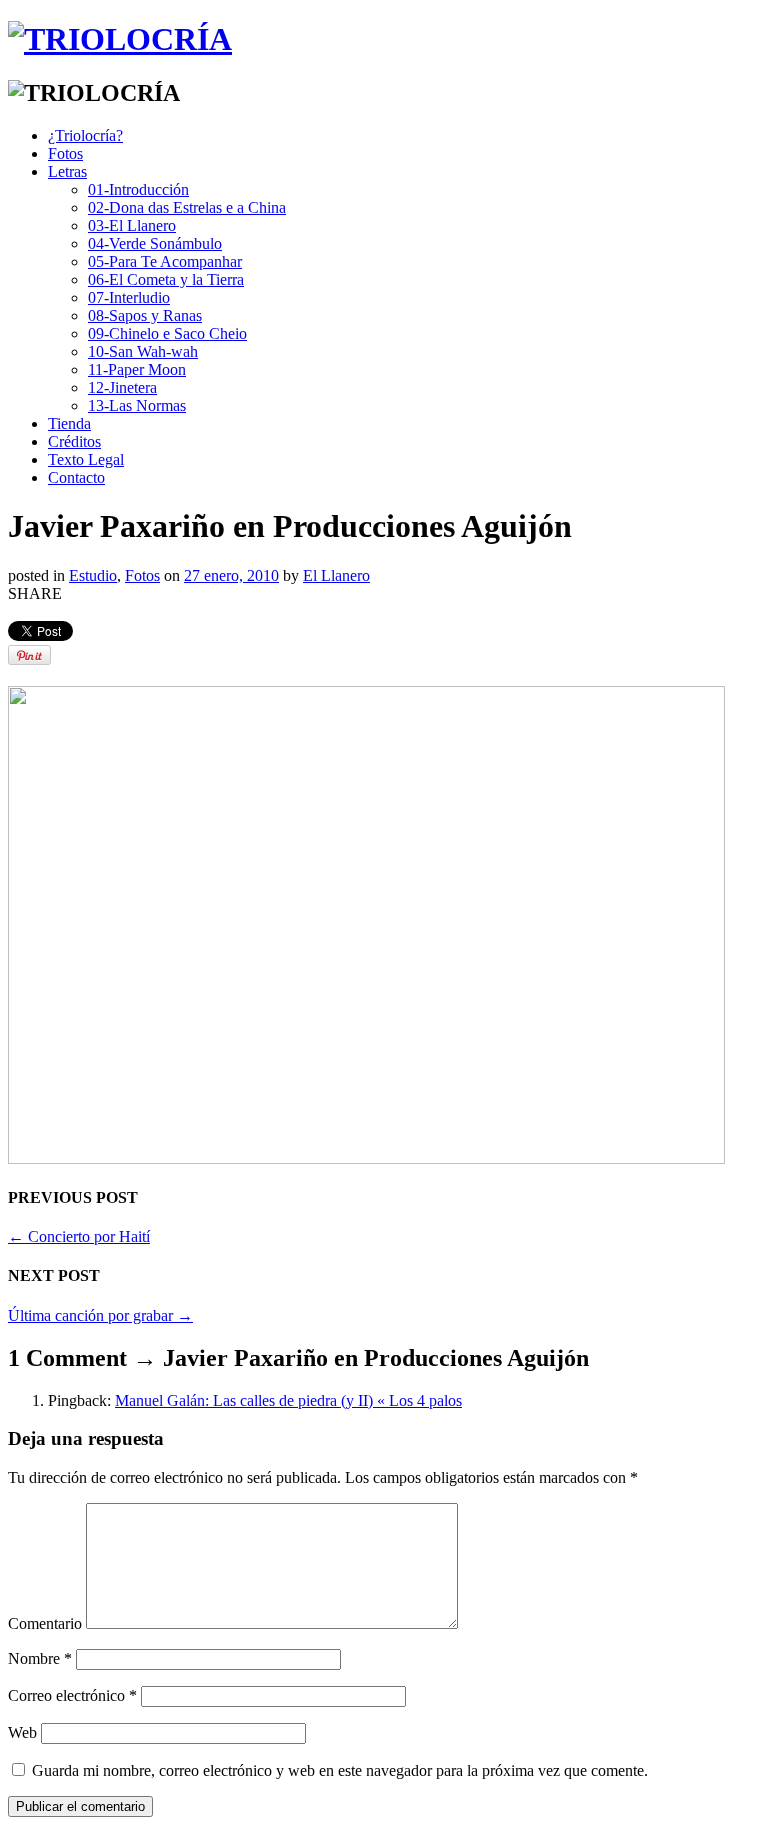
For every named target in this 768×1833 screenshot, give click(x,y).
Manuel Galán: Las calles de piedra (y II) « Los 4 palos (288, 1400)
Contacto (76, 477)
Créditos (74, 441)
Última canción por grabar (100, 1315)
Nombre (40, 1658)
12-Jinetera (122, 387)
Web (22, 1732)
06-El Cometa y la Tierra (166, 279)
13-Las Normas (137, 405)
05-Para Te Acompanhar (165, 261)
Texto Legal (86, 459)
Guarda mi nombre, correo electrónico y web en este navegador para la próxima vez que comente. (340, 1770)
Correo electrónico (72, 1695)
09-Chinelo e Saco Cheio (167, 333)
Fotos (65, 153)
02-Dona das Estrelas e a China (187, 207)
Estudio (93, 575)
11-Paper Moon (137, 369)
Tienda (69, 423)
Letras (67, 171)
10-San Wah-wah (143, 351)
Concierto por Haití (79, 1236)
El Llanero (336, 575)
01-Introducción (138, 189)
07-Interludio (129, 297)
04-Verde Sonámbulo (155, 243)
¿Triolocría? (85, 135)
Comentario (45, 1623)
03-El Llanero (132, 225)
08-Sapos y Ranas (145, 315)
